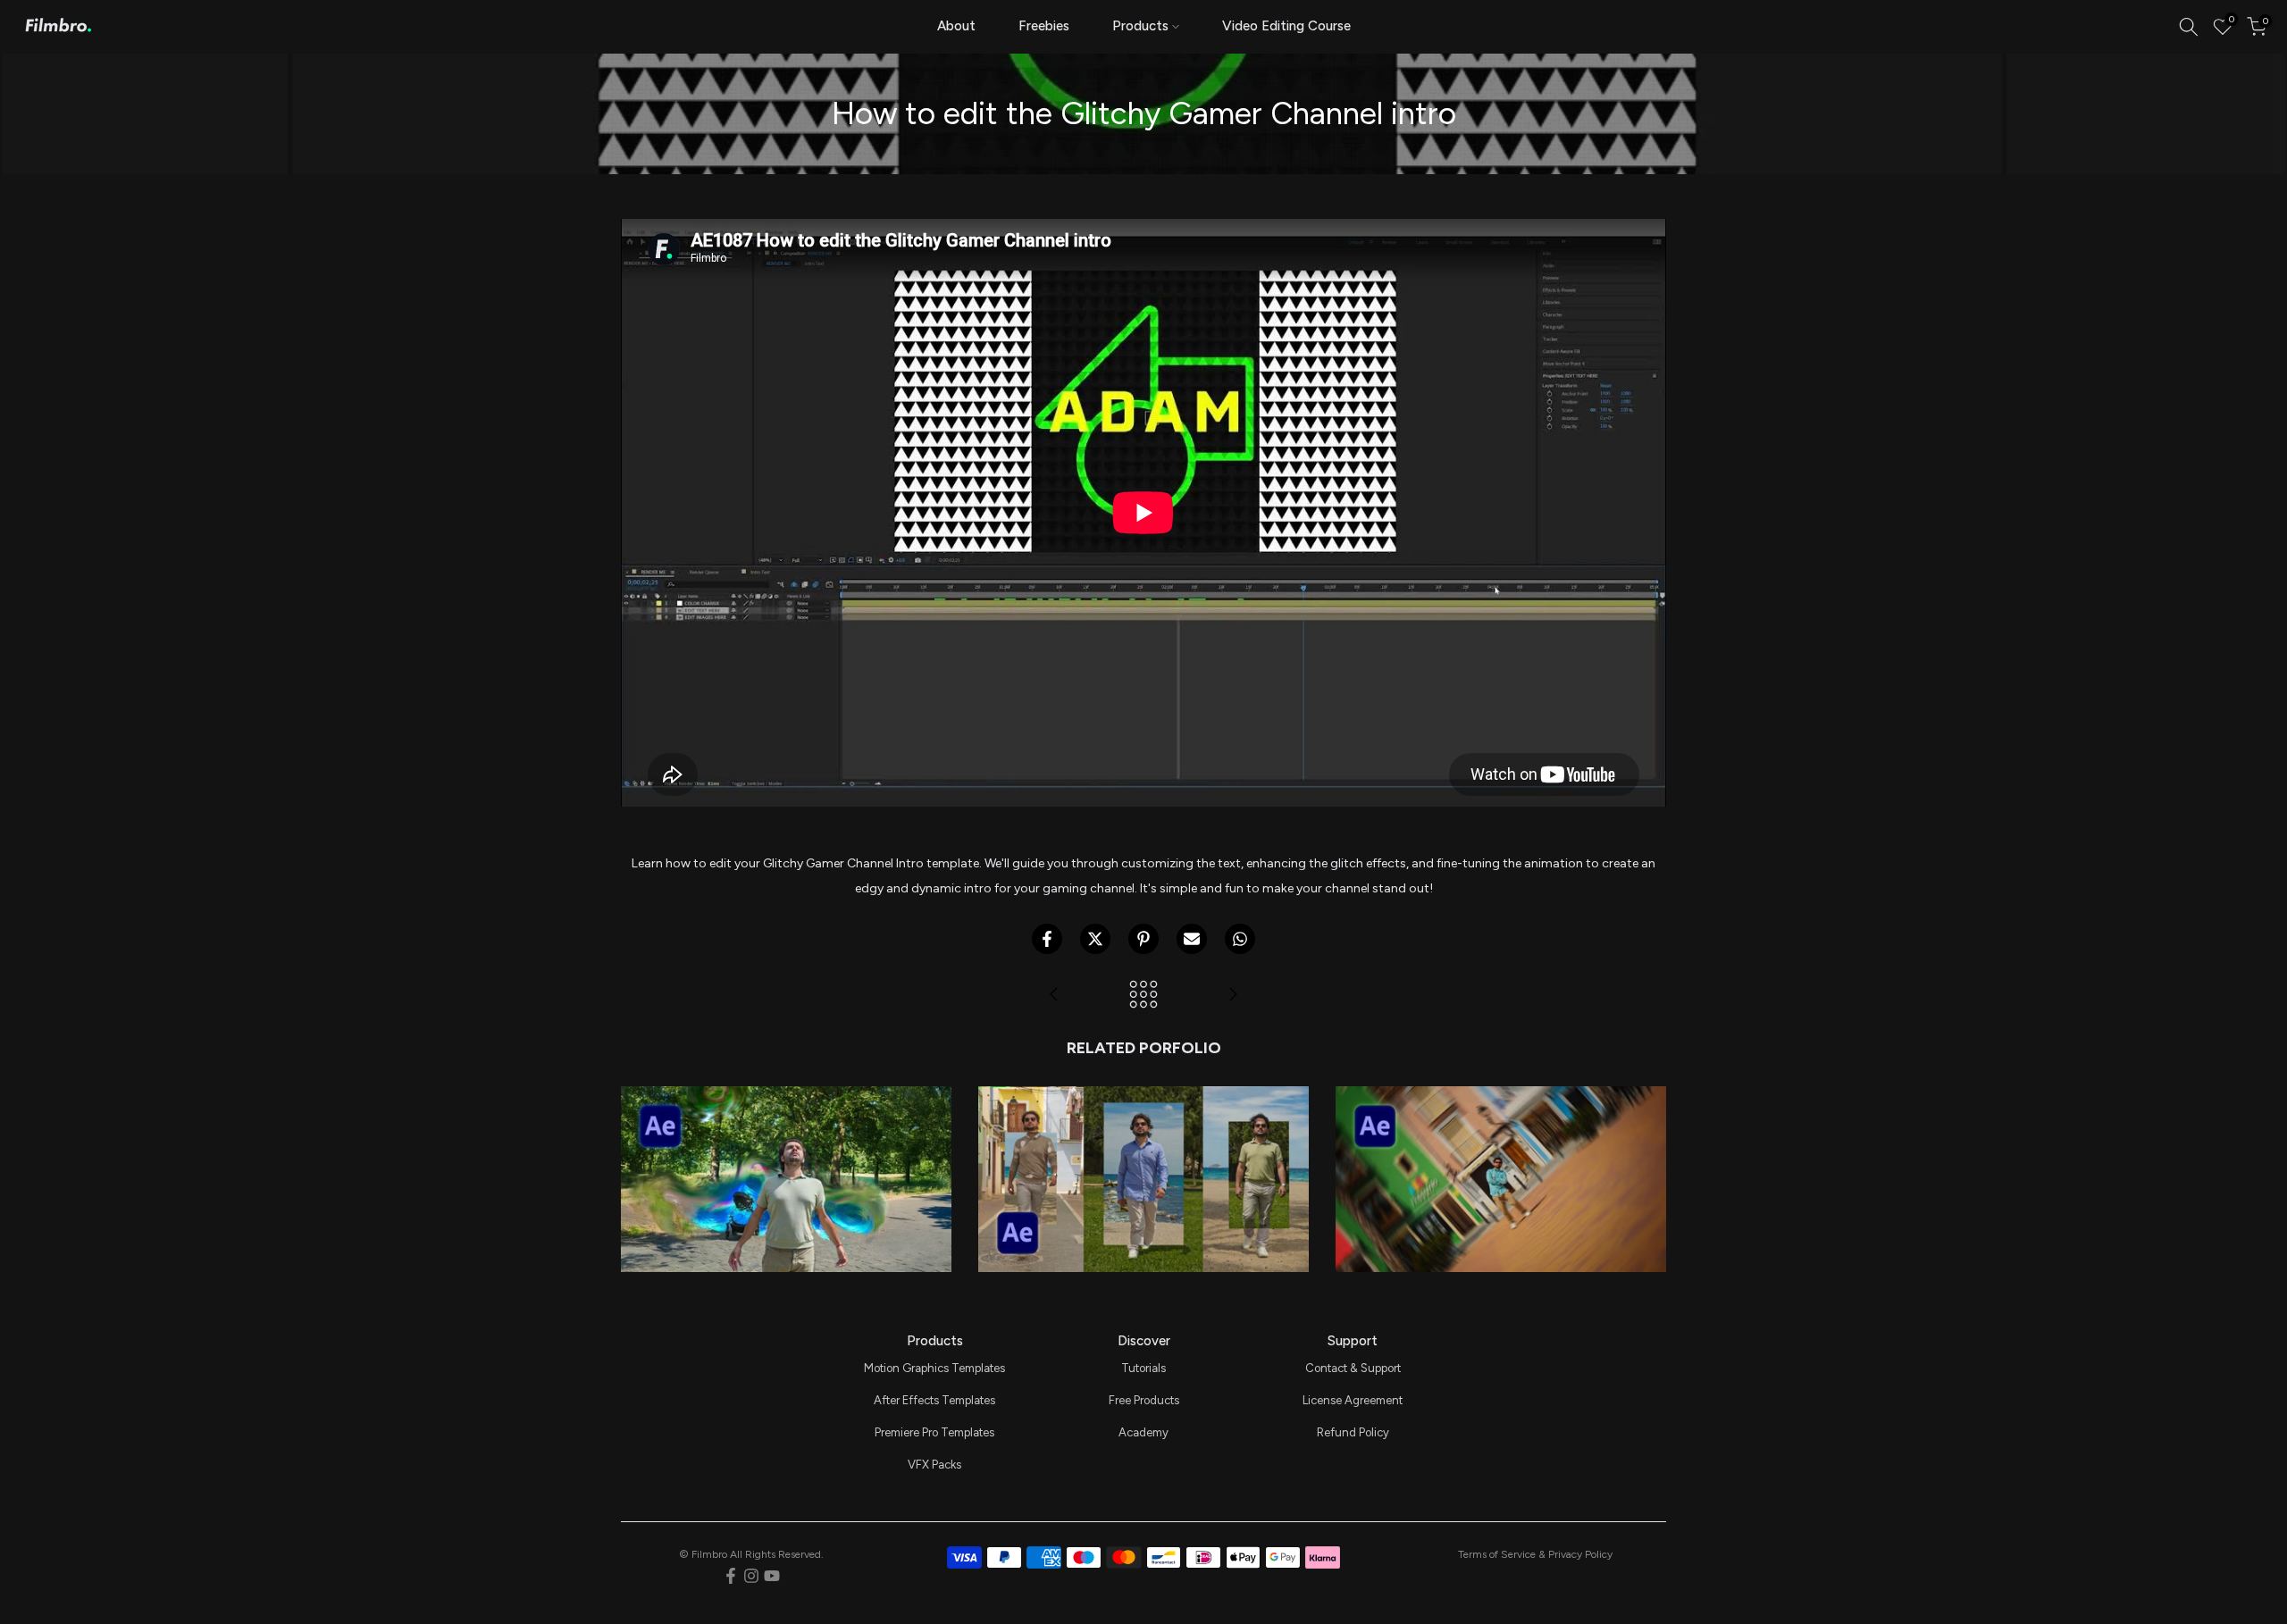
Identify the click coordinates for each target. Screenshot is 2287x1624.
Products (1140, 26)
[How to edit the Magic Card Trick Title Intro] (1233, 996)
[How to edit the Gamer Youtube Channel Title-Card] (1054, 996)
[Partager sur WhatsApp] (1240, 939)
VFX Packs (934, 1465)
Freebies (1044, 26)
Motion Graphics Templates (934, 1368)
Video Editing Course (1286, 26)
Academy (1143, 1432)
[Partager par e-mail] (1192, 939)
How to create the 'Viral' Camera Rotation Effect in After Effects (1501, 1125)
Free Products (1144, 1400)
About (956, 26)
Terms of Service (1497, 1554)
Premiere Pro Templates (934, 1432)
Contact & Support (1353, 1368)
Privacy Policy (1580, 1554)
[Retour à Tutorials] (1143, 996)
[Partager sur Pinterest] (1143, 939)
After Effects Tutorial (786, 1155)
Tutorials (1143, 1368)
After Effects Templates (934, 1400)
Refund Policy (1353, 1432)
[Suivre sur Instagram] (751, 1576)
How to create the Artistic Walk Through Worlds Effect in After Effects (1143, 1112)
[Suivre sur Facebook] (731, 1576)
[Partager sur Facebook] (1047, 939)
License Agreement (1353, 1400)
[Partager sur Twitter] (1095, 939)
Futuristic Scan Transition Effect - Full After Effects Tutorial (786, 1125)
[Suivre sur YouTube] (772, 1576)
